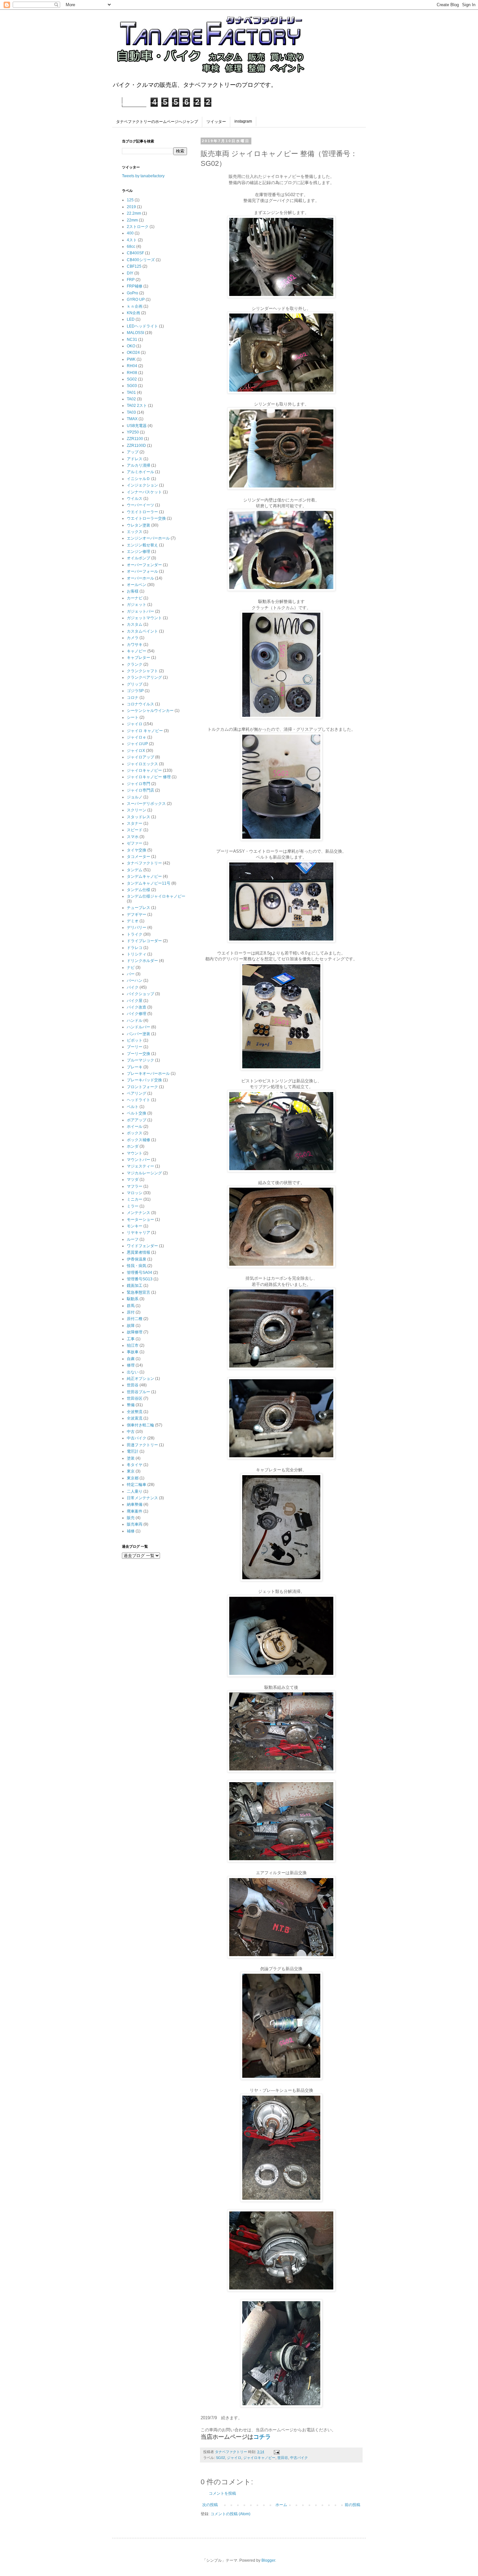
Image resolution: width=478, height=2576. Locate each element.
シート (133, 717)
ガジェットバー (140, 611)
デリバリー (137, 928)
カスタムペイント (142, 631)
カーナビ (135, 598)
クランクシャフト (142, 671)
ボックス (135, 1133)
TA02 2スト (137, 406)
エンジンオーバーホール (148, 538)
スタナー (135, 823)
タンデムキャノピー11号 (149, 883)
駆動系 (133, 1299)
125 (130, 200)
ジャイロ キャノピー (145, 731)
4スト (132, 240)
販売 (131, 1518)
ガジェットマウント (144, 618)
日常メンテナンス (142, 1498)
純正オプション (140, 1379)
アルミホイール (140, 472)
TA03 (131, 412)
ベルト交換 (137, 1113)
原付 (131, 1312)
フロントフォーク (142, 1087)
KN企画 (133, 313)
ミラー (133, 1206)
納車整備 (135, 1504)
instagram (243, 121)
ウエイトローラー (142, 512)
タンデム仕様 (139, 890)
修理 (131, 1365)
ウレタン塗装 (139, 525)
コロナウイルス (140, 704)
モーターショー (140, 1220)
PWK (131, 359)
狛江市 (133, 1345)
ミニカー (135, 1199)
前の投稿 (352, 2505)
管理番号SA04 (139, 1273)
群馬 (131, 1306)
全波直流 (135, 1418)
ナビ (131, 968)
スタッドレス (139, 817)
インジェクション (142, 485)
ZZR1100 (135, 439)
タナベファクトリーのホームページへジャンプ (157, 122)
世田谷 (283, 2458)
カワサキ (135, 645)
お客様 (133, 591)
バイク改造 (137, 1007)
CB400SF (135, 253)
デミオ (133, 921)
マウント (135, 1153)
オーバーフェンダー (144, 565)
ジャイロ (234, 2458)
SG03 (132, 386)
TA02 (131, 399)
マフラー (135, 1186)
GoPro (133, 293)
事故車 (133, 1352)
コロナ (133, 698)
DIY (130, 273)
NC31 (132, 340)
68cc (131, 247)
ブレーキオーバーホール (148, 1074)
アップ (133, 452)
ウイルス (135, 499)
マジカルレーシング (144, 1173)
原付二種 (135, 1319)
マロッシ (135, 1193)
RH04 (132, 366)
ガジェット (137, 605)
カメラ (133, 638)
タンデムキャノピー (144, 876)
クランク (135, 664)
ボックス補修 (139, 1140)
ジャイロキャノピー (259, 2458)
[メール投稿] (276, 2452)
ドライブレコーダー (144, 941)
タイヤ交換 (137, 850)
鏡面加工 (135, 1286)
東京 (131, 1471)
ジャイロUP (137, 744)
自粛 (131, 1359)
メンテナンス (139, 1213)
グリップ (135, 684)
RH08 (132, 373)
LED (131, 319)
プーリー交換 (139, 1054)
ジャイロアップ (140, 757)
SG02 (220, 2458)
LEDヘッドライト (142, 326)
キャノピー (137, 651)
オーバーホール (140, 578)
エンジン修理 (139, 552)
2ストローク (138, 227)
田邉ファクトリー (142, 1445)
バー (131, 974)
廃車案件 (135, 1511)
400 (130, 233)
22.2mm (134, 213)
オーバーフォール (142, 571)
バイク (133, 987)
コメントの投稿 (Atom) (230, 2514)
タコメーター (139, 857)
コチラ (262, 2437)
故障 (131, 1326)
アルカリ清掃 (139, 465)
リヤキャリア (139, 1233)
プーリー (135, 1047)
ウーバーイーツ (140, 505)
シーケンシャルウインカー (150, 711)
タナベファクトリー (144, 863)
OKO (131, 346)
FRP (131, 280)
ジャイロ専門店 (140, 790)
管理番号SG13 (140, 1279)
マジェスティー (140, 1166)
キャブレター (139, 658)
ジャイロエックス (142, 764)
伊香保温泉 (137, 1259)
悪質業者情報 (139, 1252)
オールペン (137, 585)
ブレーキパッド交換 (144, 1080)
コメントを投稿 (222, 2493)
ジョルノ (135, 797)
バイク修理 (137, 1014)
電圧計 (133, 1451)
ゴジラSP (135, 691)
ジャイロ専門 (139, 784)
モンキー (135, 1226)
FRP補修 (135, 286)
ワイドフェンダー (142, 1246)
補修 (131, 1531)
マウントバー (139, 1160)
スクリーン (137, 810)
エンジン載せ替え (142, 545)
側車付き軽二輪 (140, 1425)
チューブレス (139, 908)
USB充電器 (137, 426)
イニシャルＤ (139, 479)
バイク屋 (135, 1001)
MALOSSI (135, 333)
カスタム (135, 624)
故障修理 (135, 1332)
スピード (135, 830)
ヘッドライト (139, 1100)
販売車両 (135, 1524)
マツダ (133, 1180)
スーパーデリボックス (146, 804)
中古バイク (299, 2458)
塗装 (131, 1458)
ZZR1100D (136, 446)
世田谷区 (135, 1398)
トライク (135, 934)
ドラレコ (135, 948)
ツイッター (216, 122)
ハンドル (135, 1021)
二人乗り (135, 1491)
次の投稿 (210, 2505)
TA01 (131, 393)
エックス (135, 532)
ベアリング (137, 1093)
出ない (133, 1372)
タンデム (135, 870)
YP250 (133, 432)
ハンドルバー (139, 1027)
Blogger (268, 2560)
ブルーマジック (140, 1060)
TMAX (132, 419)
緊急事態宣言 (139, 1292)
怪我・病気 (137, 1266)
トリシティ (137, 954)
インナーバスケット (144, 492)
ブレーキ (135, 1067)
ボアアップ (137, 1120)
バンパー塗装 (139, 1034)
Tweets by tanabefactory (143, 176)
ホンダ (133, 1146)
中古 (131, 1432)
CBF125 (134, 266)
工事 (131, 1339)
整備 (131, 1405)
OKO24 (133, 353)
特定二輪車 (137, 1485)
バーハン (135, 981)
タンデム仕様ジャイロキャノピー (156, 896)
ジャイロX (136, 751)
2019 (131, 207)
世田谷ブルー (139, 1392)
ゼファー (135, 843)
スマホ (133, 837)
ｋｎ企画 (135, 306)
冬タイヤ (135, 1465)
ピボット (135, 1040)
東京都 (133, 1478)
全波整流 (135, 1412)
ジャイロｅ (137, 737)
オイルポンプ (139, 558)
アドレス (135, 459)
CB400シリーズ (141, 260)
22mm (132, 220)
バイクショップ (140, 994)
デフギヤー (137, 914)
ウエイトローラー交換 (146, 518)
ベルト (133, 1107)
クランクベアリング (144, 677)
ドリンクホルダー (142, 961)
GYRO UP (136, 300)
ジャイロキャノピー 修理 (149, 777)
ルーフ (133, 1239)
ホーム (281, 2505)
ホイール (135, 1127)
